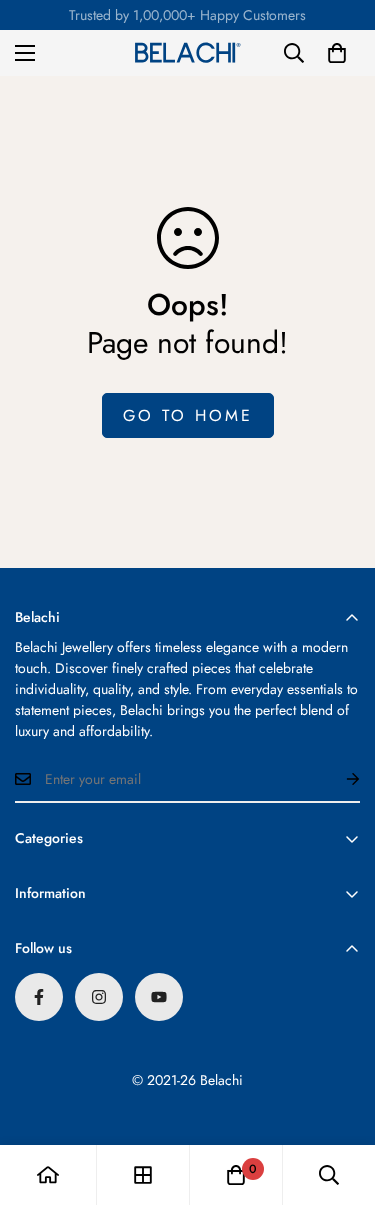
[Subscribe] (337, 779)
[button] (337, 53)
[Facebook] (39, 997)
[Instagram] (99, 997)
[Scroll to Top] (339, 1099)
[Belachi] (188, 53)
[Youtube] (159, 997)
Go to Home (188, 415)
